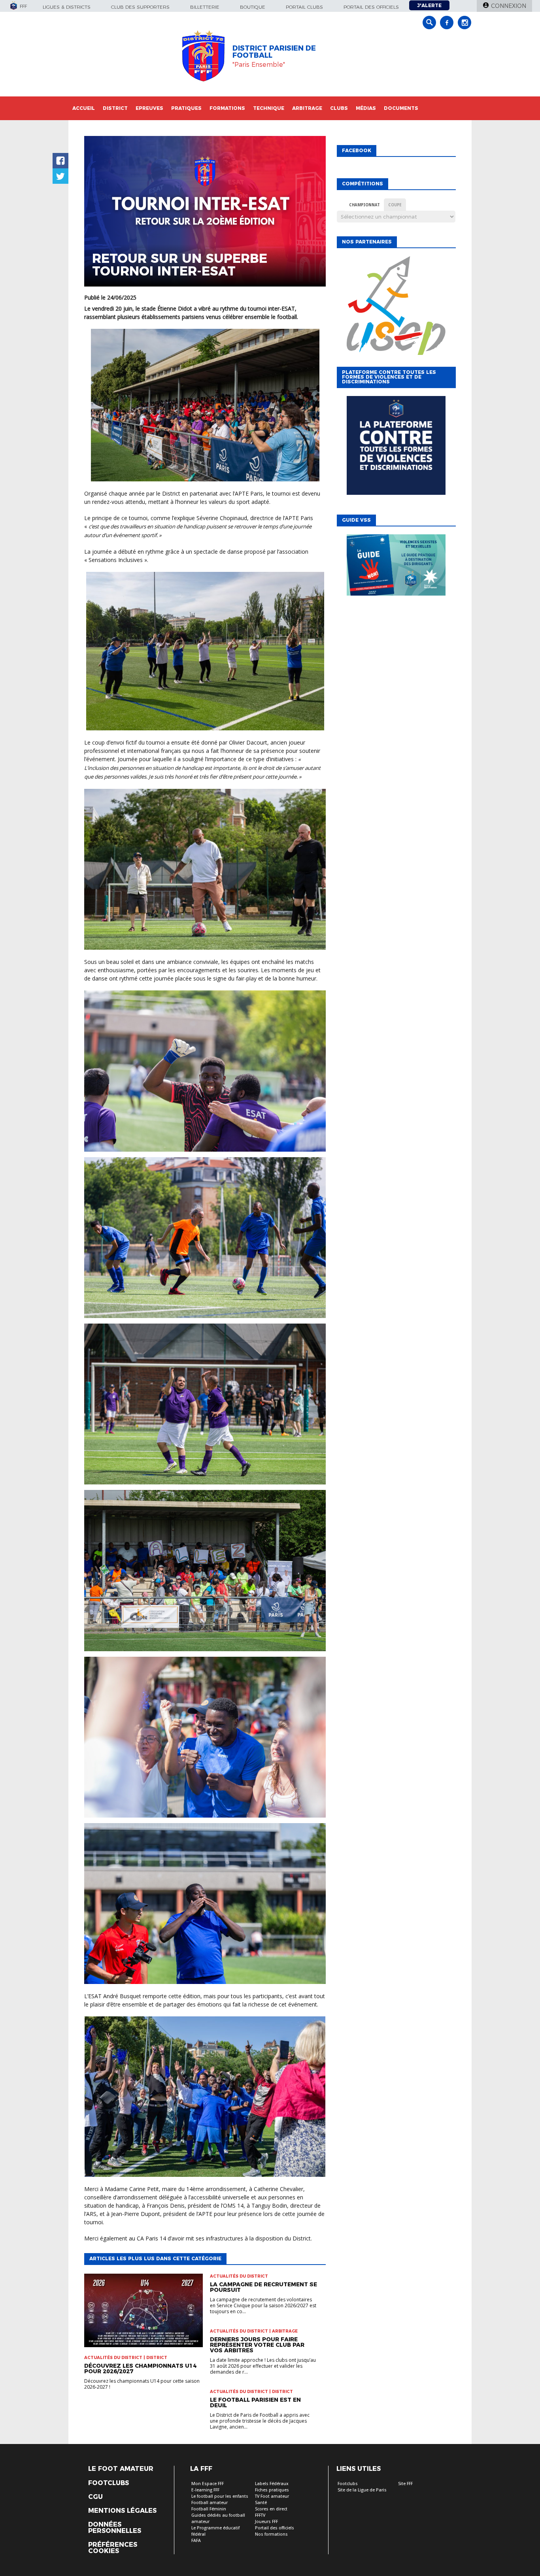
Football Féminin (209, 2509)
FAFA (196, 2541)
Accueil (84, 108)
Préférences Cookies (113, 2548)
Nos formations (271, 2534)
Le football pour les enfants (220, 2496)
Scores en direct (271, 2509)
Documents (401, 108)
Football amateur (210, 2503)
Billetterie (205, 7)
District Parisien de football (274, 52)
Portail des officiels (371, 7)
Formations (227, 108)
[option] (396, 305)
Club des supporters (140, 7)
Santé (261, 2503)
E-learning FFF (205, 2490)
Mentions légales (122, 2511)
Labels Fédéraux (272, 2484)
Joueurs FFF (266, 2522)
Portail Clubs (304, 7)
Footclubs (109, 2483)
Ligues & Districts (67, 7)
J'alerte (429, 5)
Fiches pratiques (272, 2490)
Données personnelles (115, 2528)
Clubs (339, 108)
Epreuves (149, 108)
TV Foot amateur (272, 2496)
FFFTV (260, 2515)
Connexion (509, 6)
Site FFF (405, 2484)
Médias (366, 108)
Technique (269, 108)
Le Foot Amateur (121, 2469)
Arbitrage (307, 108)
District (115, 108)
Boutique (253, 7)
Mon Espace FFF (208, 2484)
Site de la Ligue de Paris (362, 2490)
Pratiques (186, 108)
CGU (95, 2497)
